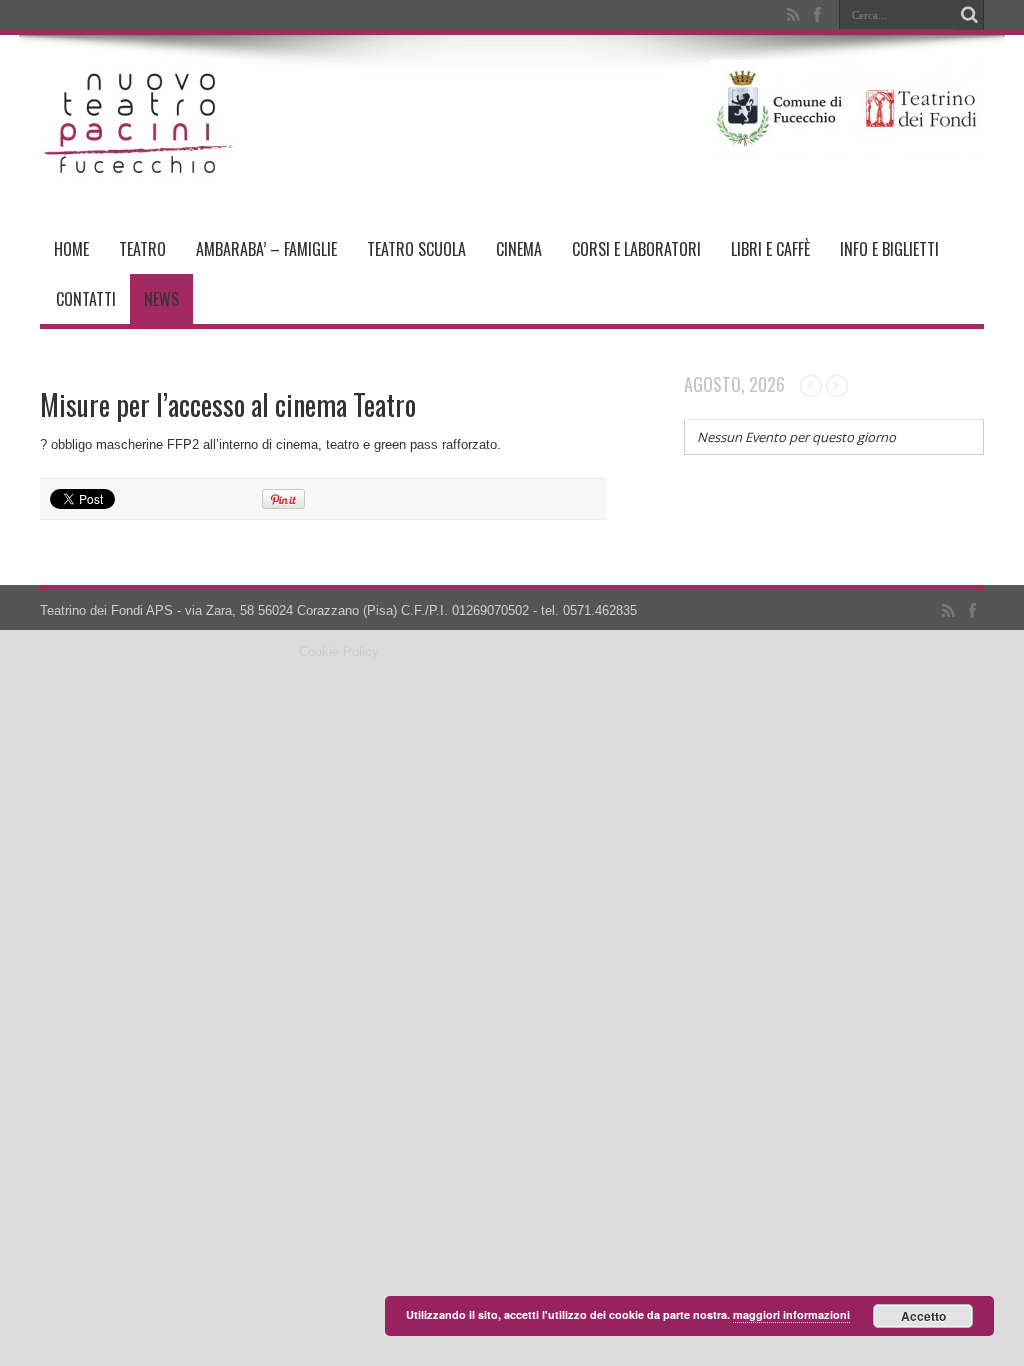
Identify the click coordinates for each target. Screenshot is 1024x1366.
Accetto (923, 1316)
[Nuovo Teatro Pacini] (140, 174)
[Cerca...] (969, 15)
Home (71, 249)
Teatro (142, 249)
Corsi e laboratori (636, 249)
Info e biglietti (889, 249)
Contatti (86, 299)
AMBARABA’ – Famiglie (266, 249)
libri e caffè (770, 249)
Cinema (519, 249)
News (161, 299)
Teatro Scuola (416, 249)
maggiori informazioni (791, 1314)
